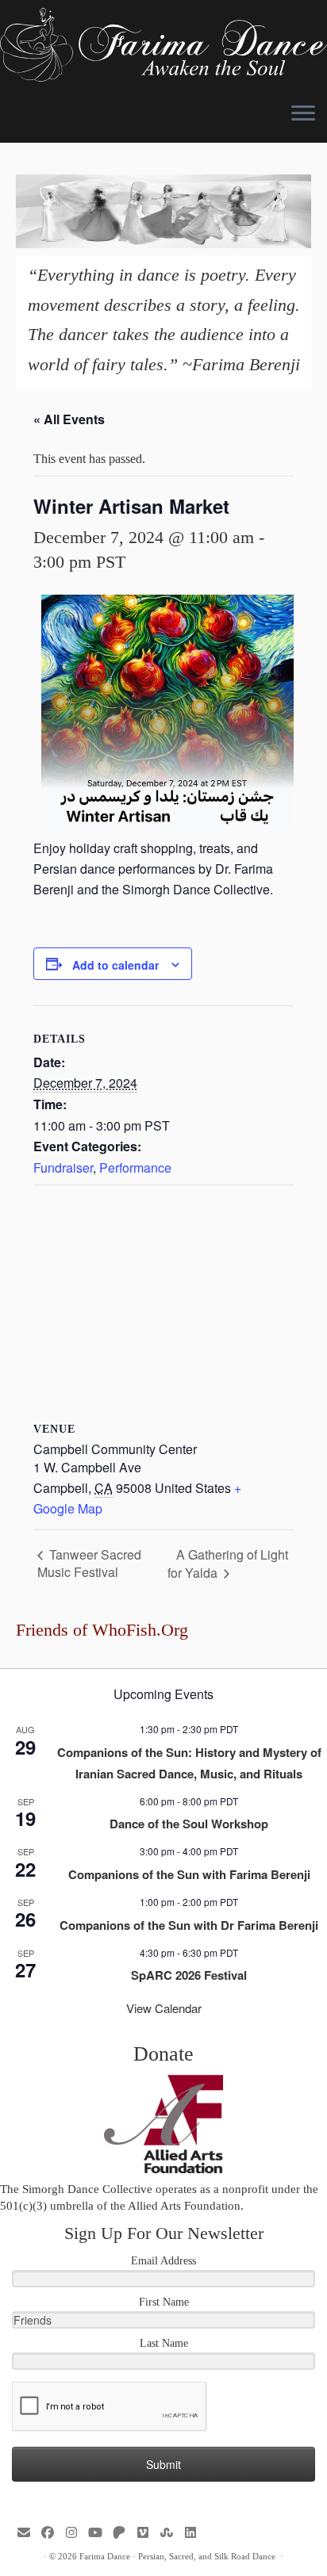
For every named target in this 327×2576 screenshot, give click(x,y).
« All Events (69, 419)
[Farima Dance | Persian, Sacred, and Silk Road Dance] (163, 45)
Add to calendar (115, 965)
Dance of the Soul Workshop (189, 1824)
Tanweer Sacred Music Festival (89, 1563)
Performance (135, 1167)
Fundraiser (63, 1167)
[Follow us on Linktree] (171, 2533)
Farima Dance (105, 2556)
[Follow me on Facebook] (52, 2533)
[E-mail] (28, 2533)
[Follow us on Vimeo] (147, 2533)
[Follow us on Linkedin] (194, 2533)
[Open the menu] (303, 114)
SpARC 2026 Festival (189, 1975)
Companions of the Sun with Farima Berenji (189, 1874)
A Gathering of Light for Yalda (228, 1564)
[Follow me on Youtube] (99, 2533)
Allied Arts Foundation (184, 2206)
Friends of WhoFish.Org (102, 1630)
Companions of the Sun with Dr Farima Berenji (189, 1925)
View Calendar (164, 2008)
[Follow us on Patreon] (123, 2533)
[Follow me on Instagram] (75, 2533)
